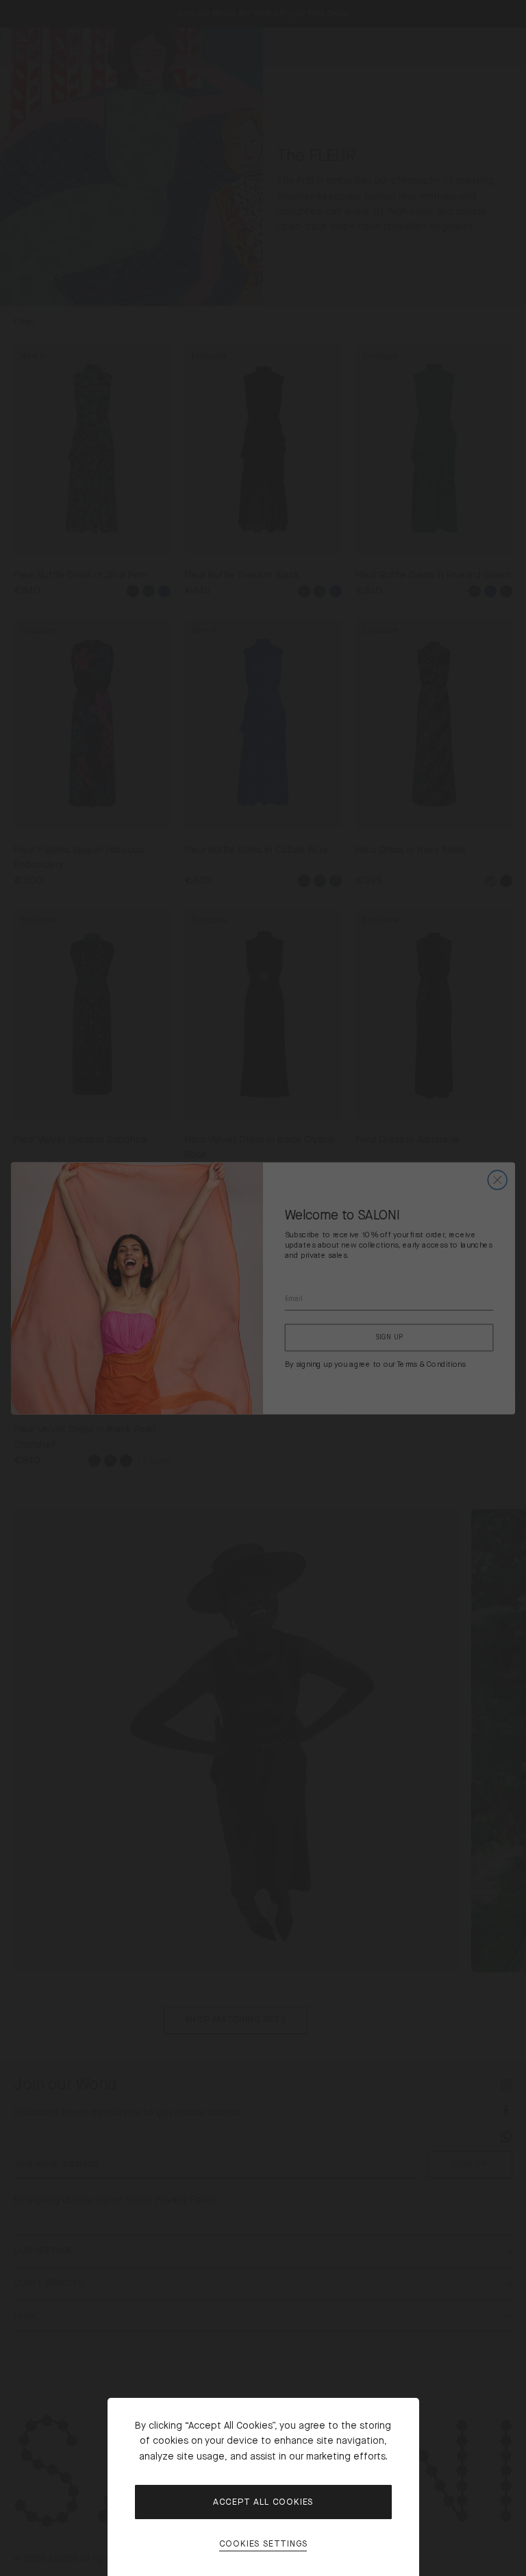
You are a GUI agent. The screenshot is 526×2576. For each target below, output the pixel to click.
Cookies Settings (263, 2544)
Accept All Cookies (263, 2502)
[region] (263, 1288)
